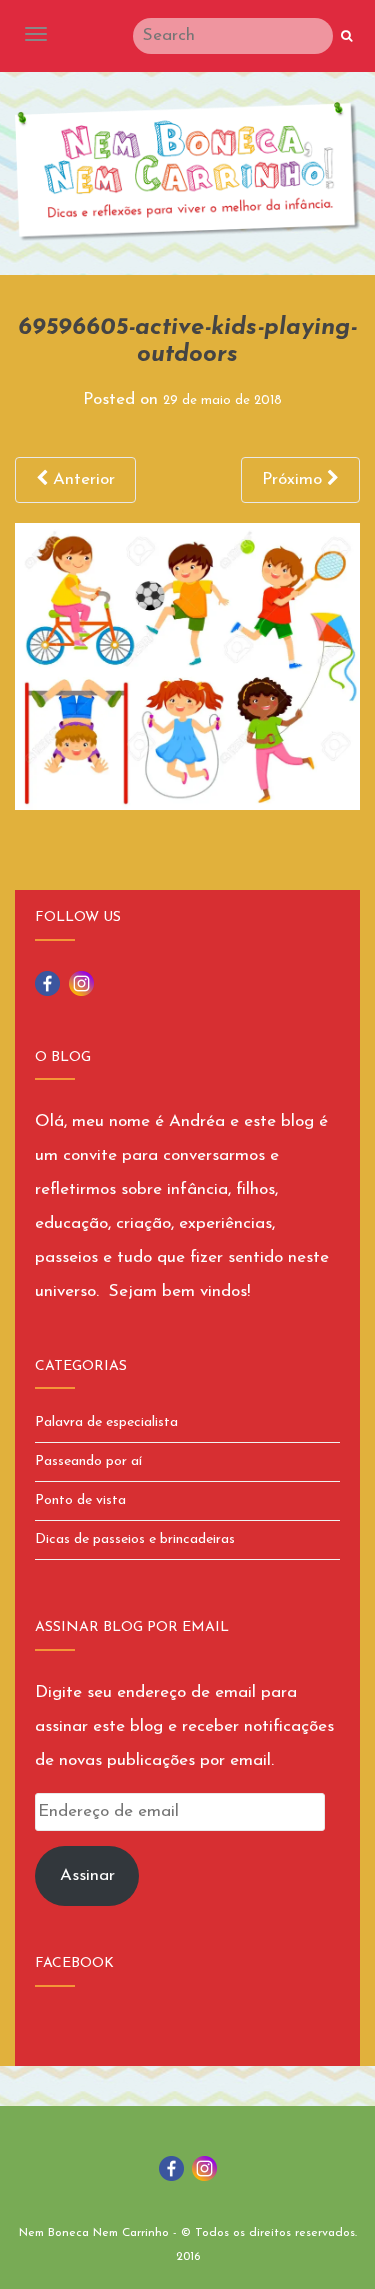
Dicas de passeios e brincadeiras (135, 1539)
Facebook (74, 1963)
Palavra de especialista (106, 1422)
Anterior (81, 479)
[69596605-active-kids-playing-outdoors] (187, 665)
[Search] (346, 37)
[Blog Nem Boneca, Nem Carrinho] (187, 171)
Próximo (294, 479)
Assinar (87, 1875)
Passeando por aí (88, 1461)
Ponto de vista (80, 1500)
